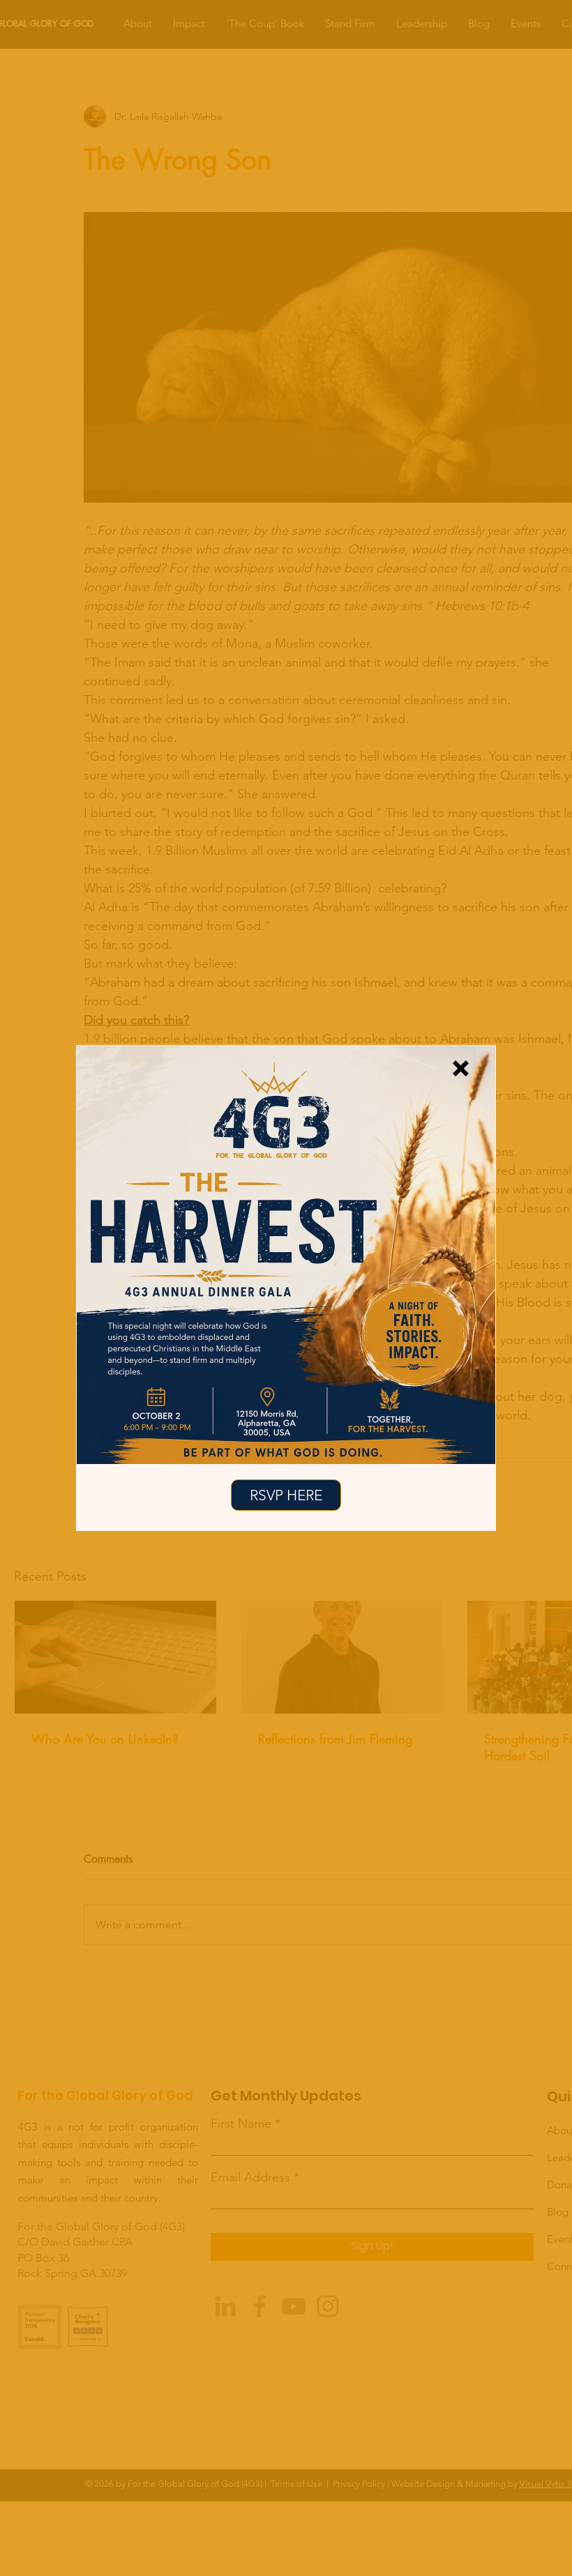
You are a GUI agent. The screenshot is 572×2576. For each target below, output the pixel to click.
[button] (461, 1068)
